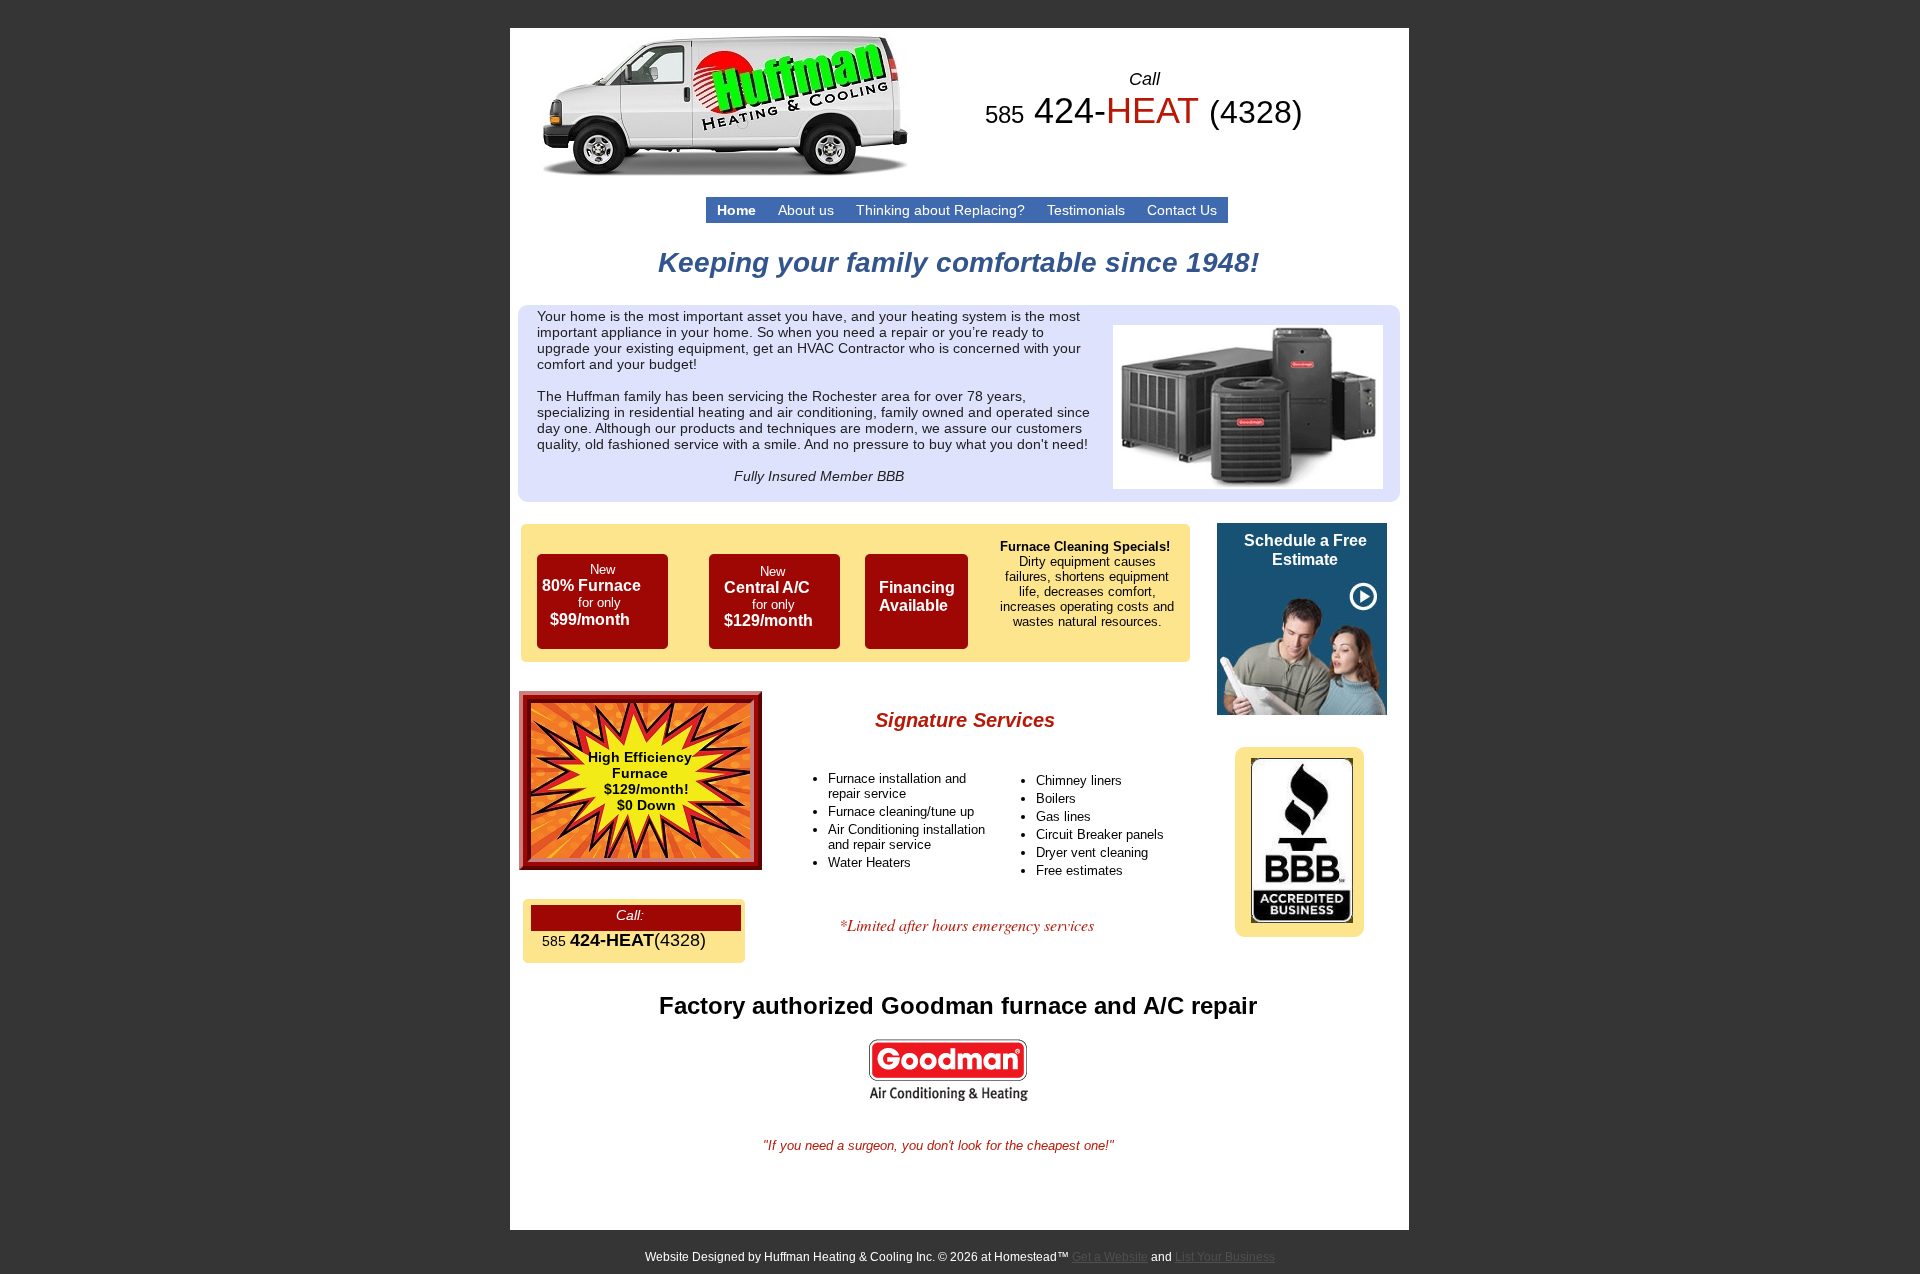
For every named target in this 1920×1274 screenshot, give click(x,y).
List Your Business (1225, 1257)
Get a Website (1110, 1257)
